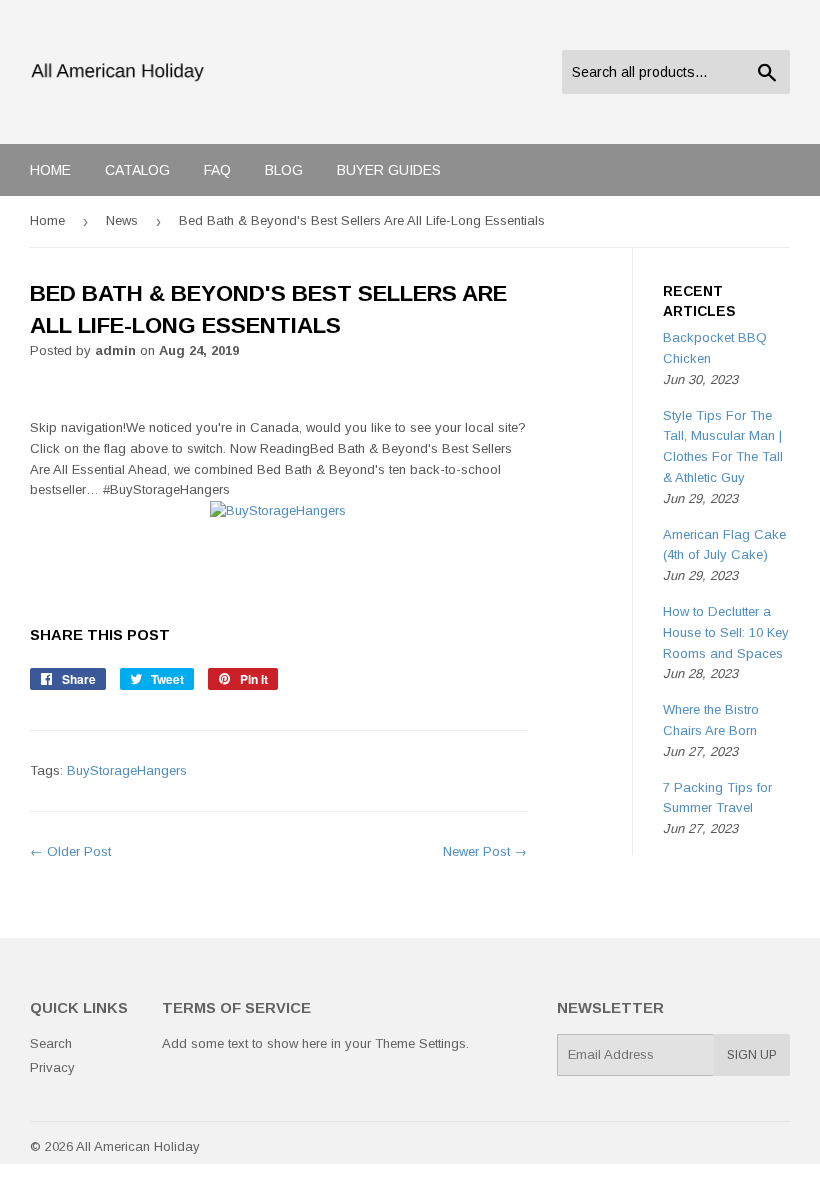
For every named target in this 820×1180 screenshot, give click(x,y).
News (122, 220)
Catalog (137, 170)
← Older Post (70, 851)
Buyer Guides (389, 170)
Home (50, 170)
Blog (284, 170)
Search (51, 1043)
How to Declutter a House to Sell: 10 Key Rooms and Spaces (726, 632)
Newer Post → (485, 851)
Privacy (52, 1067)
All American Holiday (138, 1146)
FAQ (217, 170)
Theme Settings (420, 1043)
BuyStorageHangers (127, 770)
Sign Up (752, 1055)
